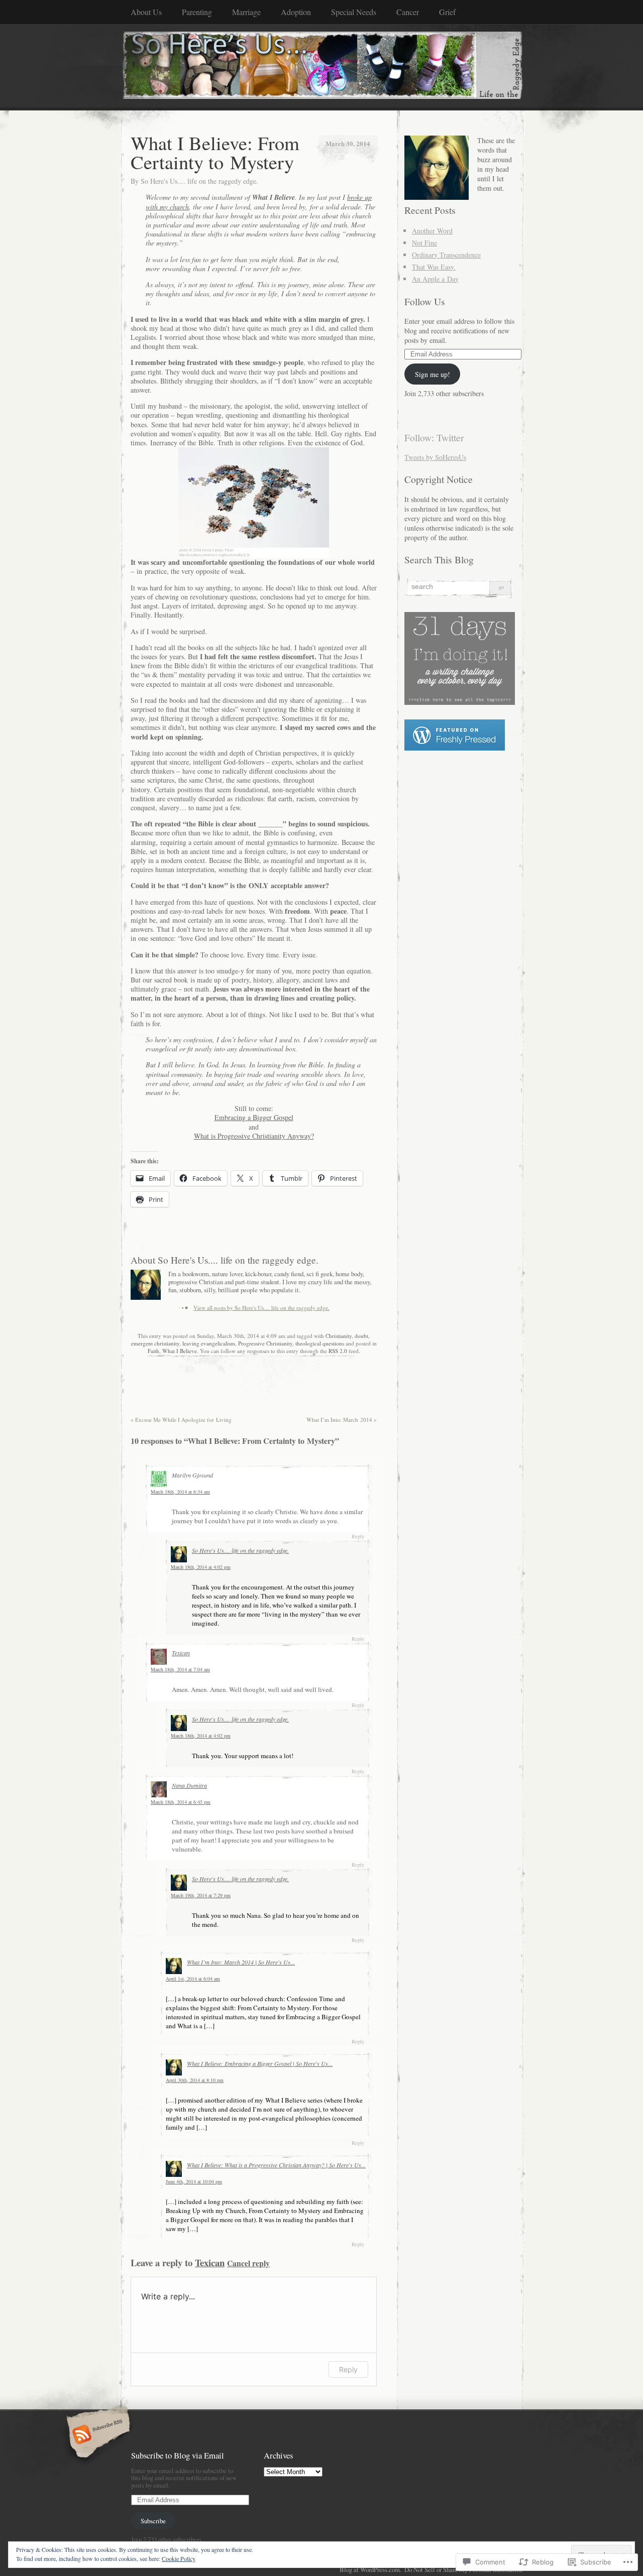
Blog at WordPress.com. (370, 2569)
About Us (146, 12)
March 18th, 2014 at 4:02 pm (201, 1567)
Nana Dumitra (189, 1785)
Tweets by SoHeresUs (435, 457)
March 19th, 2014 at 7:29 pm (201, 1895)
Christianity (339, 1336)
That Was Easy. (434, 267)
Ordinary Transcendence (446, 255)
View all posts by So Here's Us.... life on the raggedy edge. (261, 1308)
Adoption (296, 12)
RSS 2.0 (338, 1351)
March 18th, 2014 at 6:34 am (180, 1492)
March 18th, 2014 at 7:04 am (180, 1669)
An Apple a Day (435, 279)
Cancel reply (248, 2263)
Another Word (432, 231)
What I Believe (180, 1351)
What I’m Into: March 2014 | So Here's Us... (241, 1962)
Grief (447, 12)
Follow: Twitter (434, 438)
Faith (153, 1351)
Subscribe (153, 2521)
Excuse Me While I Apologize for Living (181, 1420)
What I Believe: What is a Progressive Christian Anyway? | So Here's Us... (276, 2165)
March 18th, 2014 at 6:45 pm (181, 1802)
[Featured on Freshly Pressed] (455, 748)
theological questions (320, 1343)
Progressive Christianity (265, 1343)
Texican (181, 1653)
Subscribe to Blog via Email (178, 2455)
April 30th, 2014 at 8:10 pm (195, 2080)
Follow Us (425, 301)
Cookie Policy (179, 2558)
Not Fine (424, 243)
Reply (358, 1536)
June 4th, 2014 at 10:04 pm (194, 2181)
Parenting (197, 12)
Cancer (408, 12)
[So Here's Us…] (321, 67)
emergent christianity (155, 1343)
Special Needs (354, 12)
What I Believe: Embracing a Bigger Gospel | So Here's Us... (260, 2063)
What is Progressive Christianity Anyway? (254, 1136)
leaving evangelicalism (209, 1343)
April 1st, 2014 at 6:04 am (193, 1979)
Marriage (246, 12)
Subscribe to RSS (97, 2435)
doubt (361, 1336)
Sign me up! (433, 374)
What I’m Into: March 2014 (342, 1420)
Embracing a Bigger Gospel (254, 1117)
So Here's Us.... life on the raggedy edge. (199, 181)
